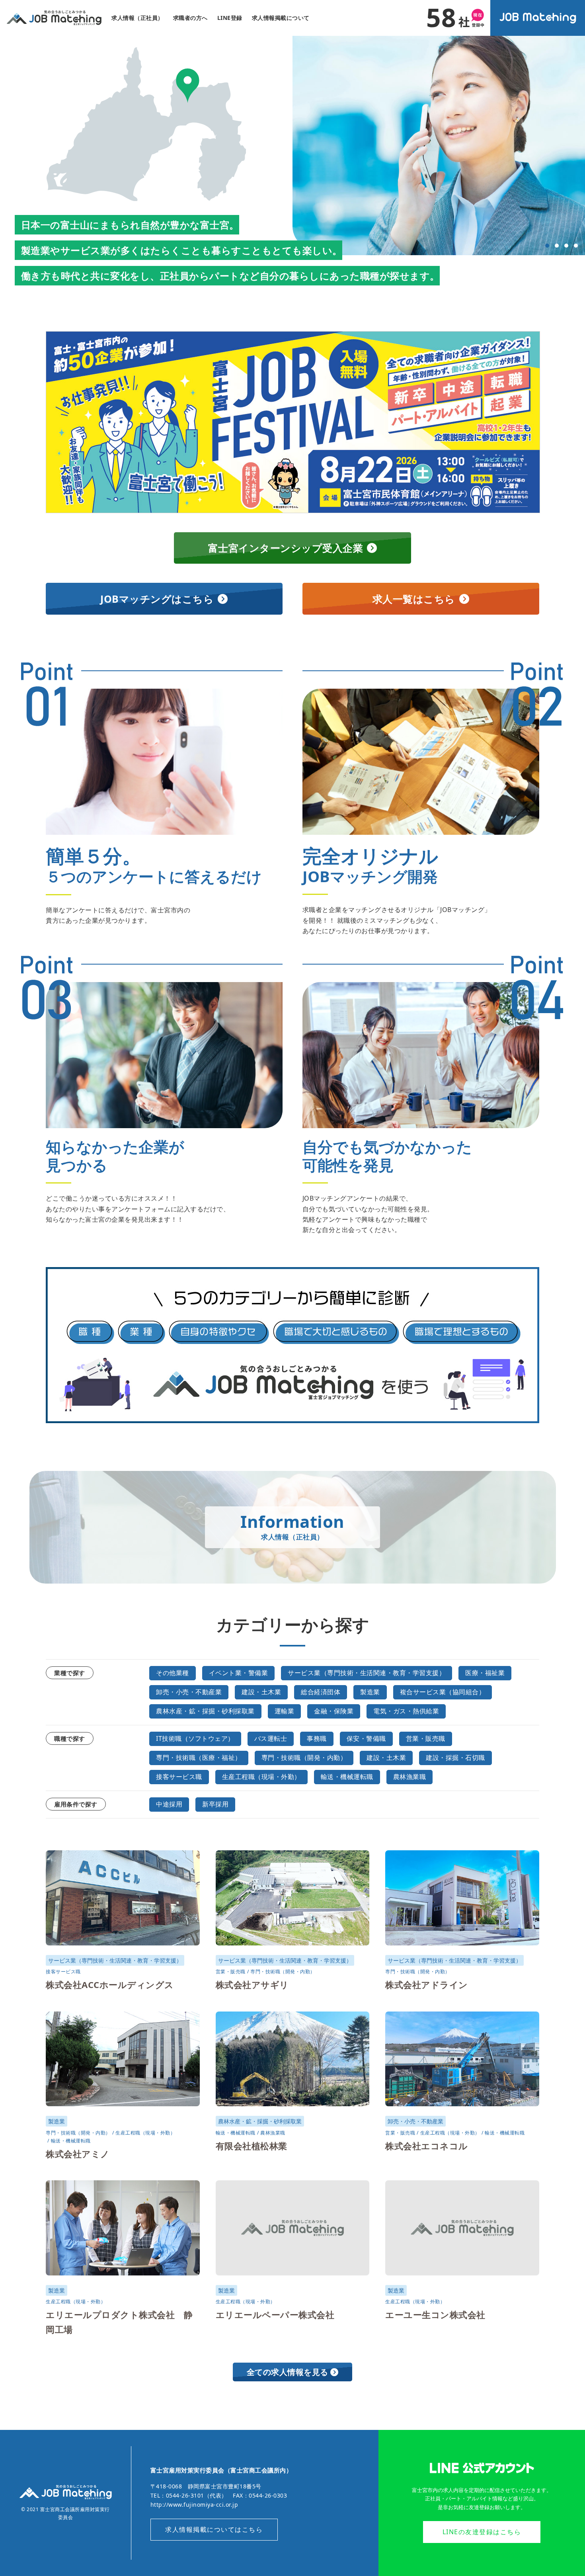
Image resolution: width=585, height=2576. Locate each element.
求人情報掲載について (281, 18)
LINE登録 (230, 18)
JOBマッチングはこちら (157, 599)
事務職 (317, 1738)
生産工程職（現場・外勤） (261, 1777)
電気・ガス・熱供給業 (406, 1711)
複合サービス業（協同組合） (443, 1692)
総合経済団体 (321, 1692)
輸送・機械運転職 (347, 1777)
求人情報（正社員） (137, 18)
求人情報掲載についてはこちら (214, 2529)
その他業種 (173, 1673)
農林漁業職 (410, 1777)
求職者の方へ (190, 18)
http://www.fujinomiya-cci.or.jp (194, 2505)
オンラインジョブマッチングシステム (538, 18)
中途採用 (169, 1804)
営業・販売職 (426, 1738)
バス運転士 (271, 1738)
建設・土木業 (261, 1692)
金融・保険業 (334, 1711)
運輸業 (285, 1711)
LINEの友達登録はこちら (482, 2532)
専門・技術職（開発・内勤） (304, 1758)
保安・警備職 (366, 1738)
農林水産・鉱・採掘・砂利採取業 (205, 1711)
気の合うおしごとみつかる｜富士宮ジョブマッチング (54, 18)
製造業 (370, 1692)
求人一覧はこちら (414, 599)
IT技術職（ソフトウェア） (195, 1738)
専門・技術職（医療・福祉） (199, 1758)
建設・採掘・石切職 (455, 1758)
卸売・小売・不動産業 (189, 1692)
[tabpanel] (439, 145)
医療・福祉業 (485, 1673)
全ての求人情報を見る (288, 2372)
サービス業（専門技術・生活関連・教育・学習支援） (367, 1673)
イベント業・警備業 (239, 1673)
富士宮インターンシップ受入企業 (286, 548)
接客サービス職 (179, 1777)
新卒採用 (215, 1804)
